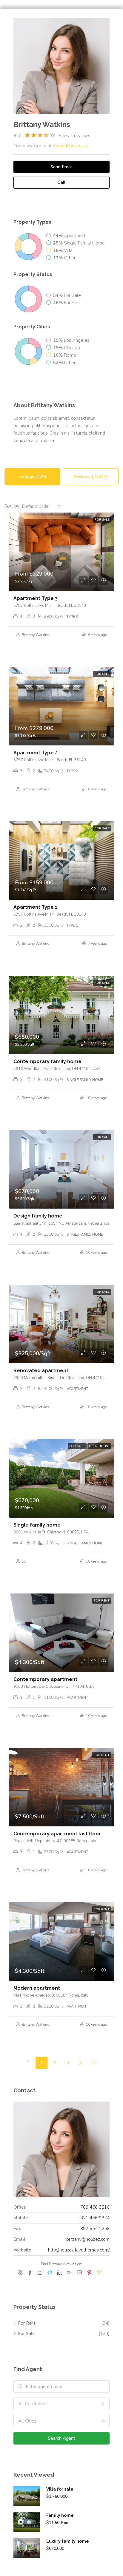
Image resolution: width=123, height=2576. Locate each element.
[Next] (81, 2063)
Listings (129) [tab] (32, 477)
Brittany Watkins (36, 635)
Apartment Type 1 (35, 907)
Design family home (38, 1216)
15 (24, 1561)
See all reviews (74, 136)
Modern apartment (37, 1988)
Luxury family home (68, 2541)
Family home (60, 2515)
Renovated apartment (41, 1371)
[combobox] (41, 506)
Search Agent (62, 2438)
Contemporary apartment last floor (57, 1834)
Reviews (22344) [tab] (91, 477)
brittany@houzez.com (88, 2239)
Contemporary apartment (45, 1679)
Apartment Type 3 (36, 598)
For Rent (27, 2323)
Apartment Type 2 (36, 753)
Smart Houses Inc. (71, 146)
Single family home (37, 1525)
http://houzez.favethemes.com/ (79, 2250)
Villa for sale (60, 2489)
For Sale (26, 2334)
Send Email (62, 167)
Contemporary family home (47, 1061)
